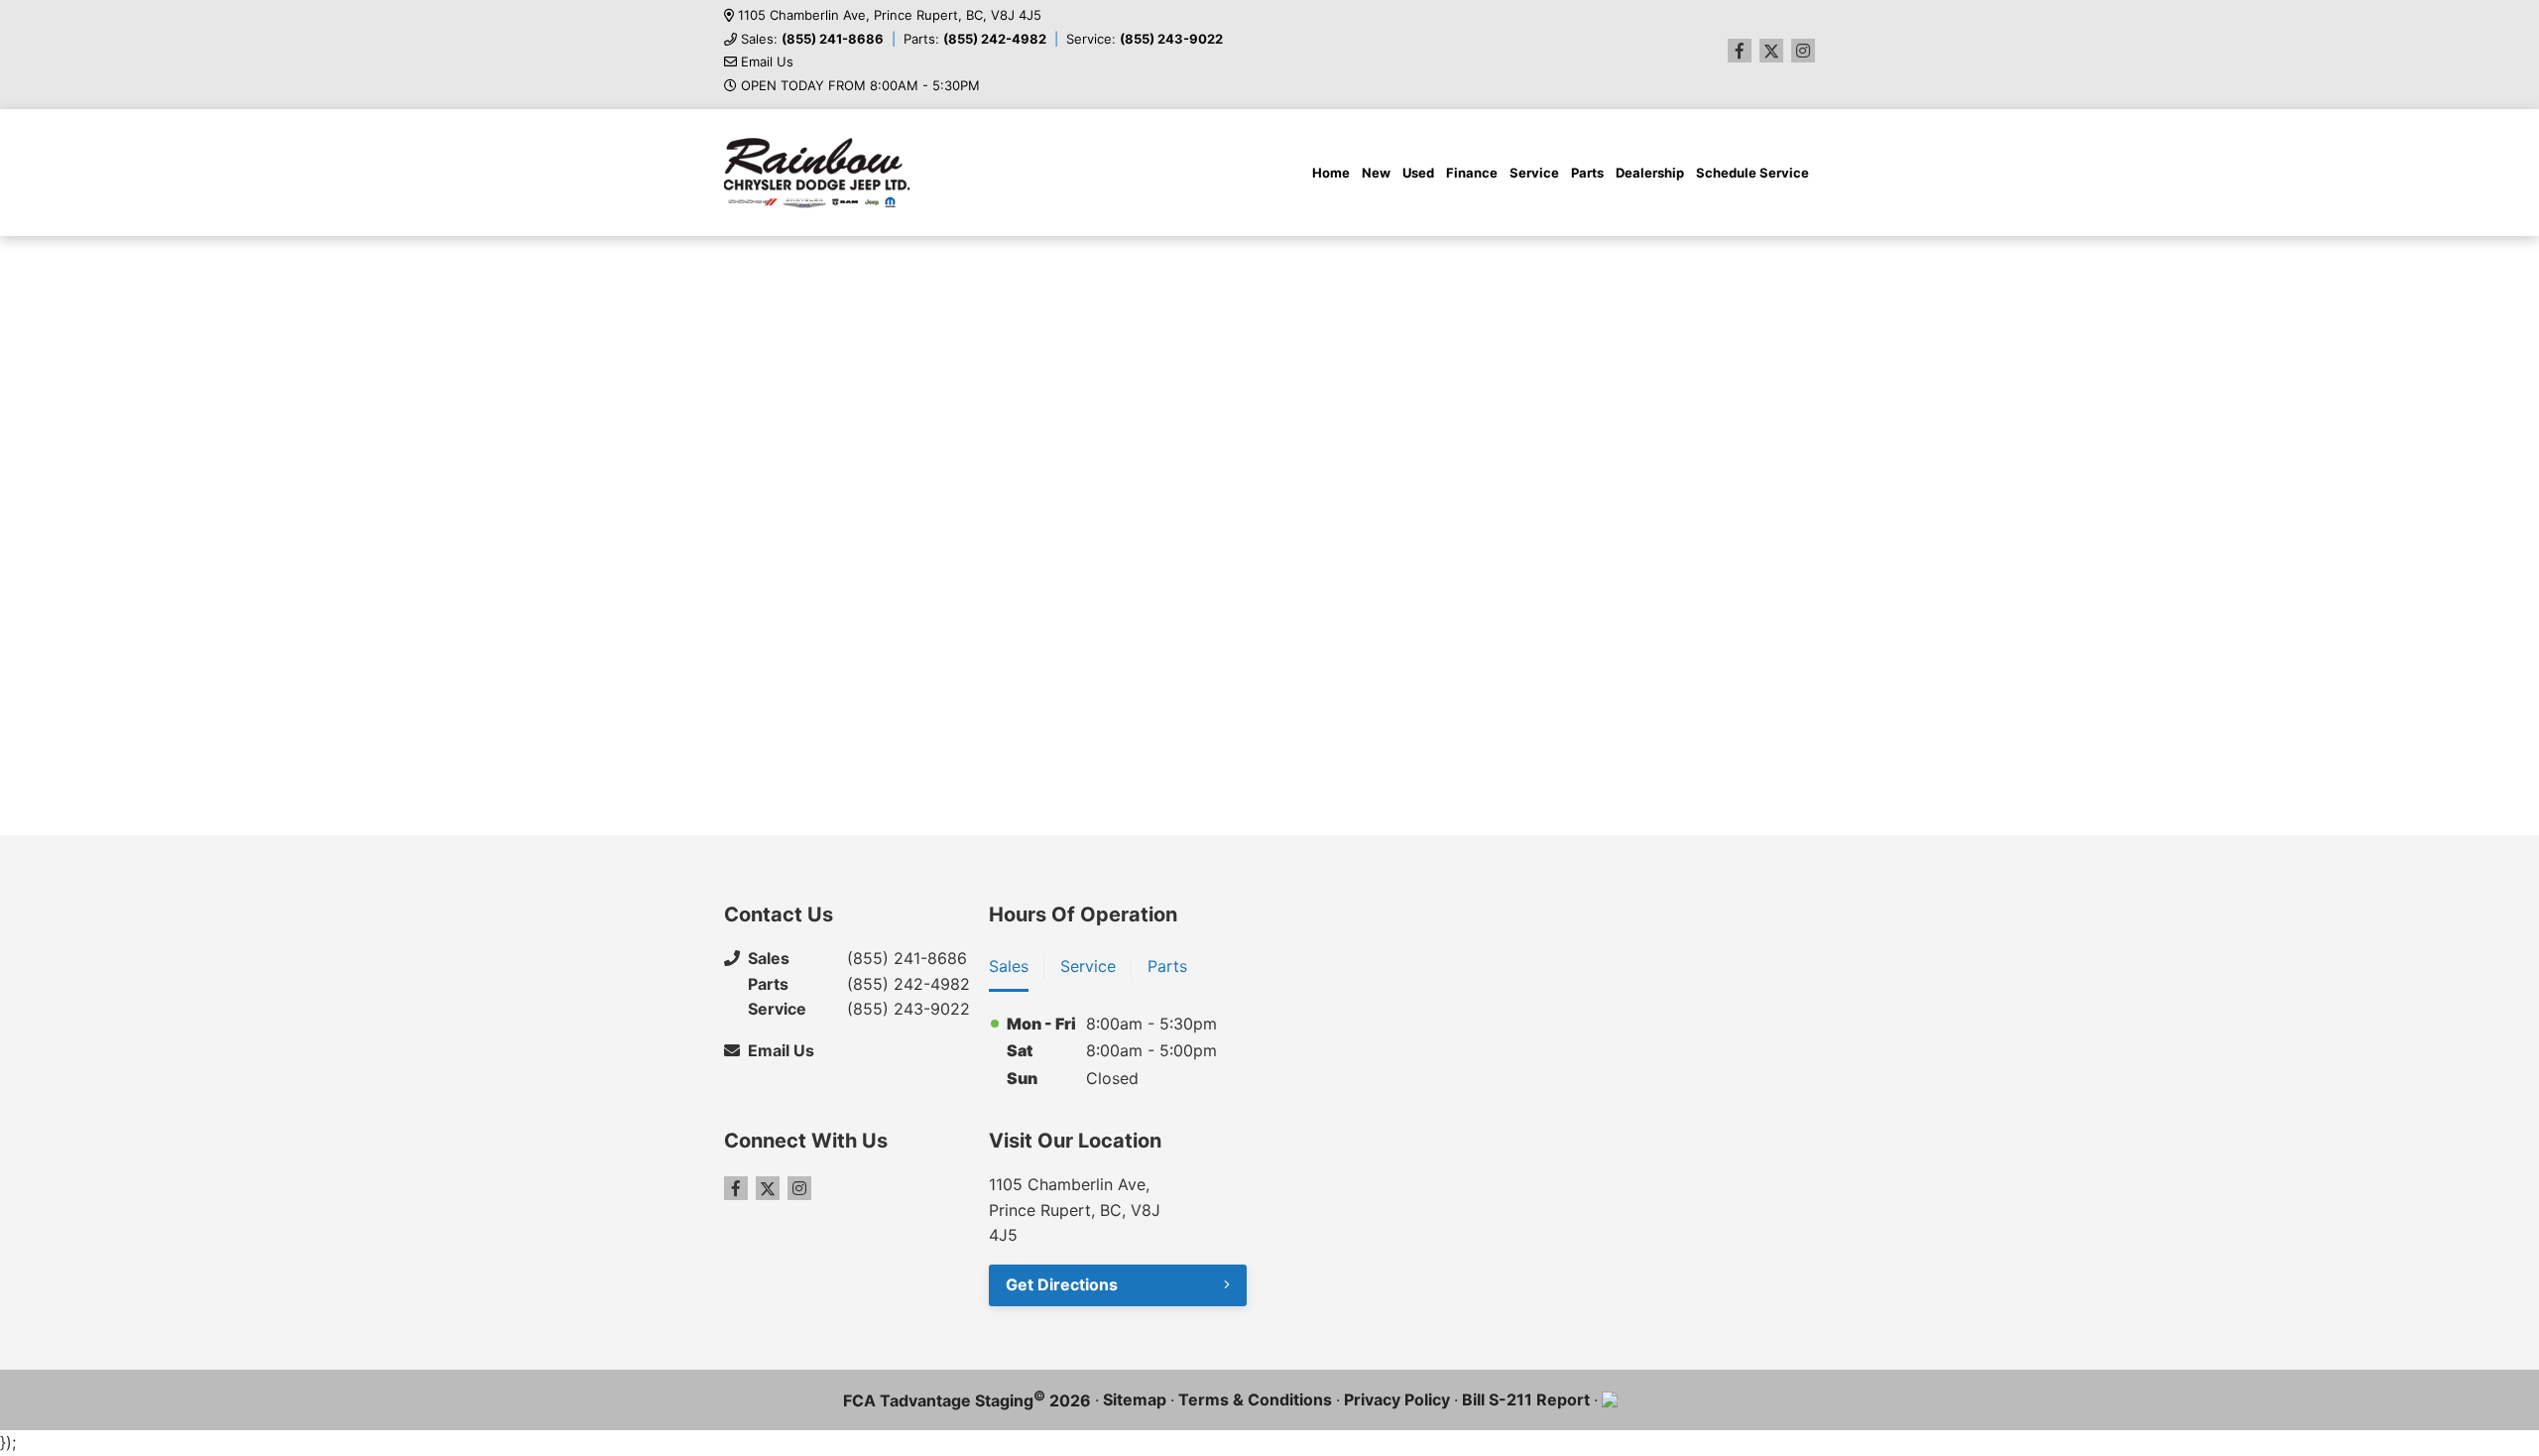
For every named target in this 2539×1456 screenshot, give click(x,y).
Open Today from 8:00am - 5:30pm (860, 86)
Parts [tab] (1167, 966)
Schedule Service (1753, 173)
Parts (1587, 173)
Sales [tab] (1009, 966)
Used (1418, 173)
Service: (1145, 39)
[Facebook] (1740, 51)
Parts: (975, 39)
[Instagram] (1803, 51)
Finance (1472, 173)
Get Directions (1062, 1284)
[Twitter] (1771, 51)
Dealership (1650, 173)
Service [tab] (1088, 966)
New (1376, 173)
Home (1331, 173)
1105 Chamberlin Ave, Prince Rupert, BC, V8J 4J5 (890, 15)
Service (1534, 173)
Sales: (812, 39)
